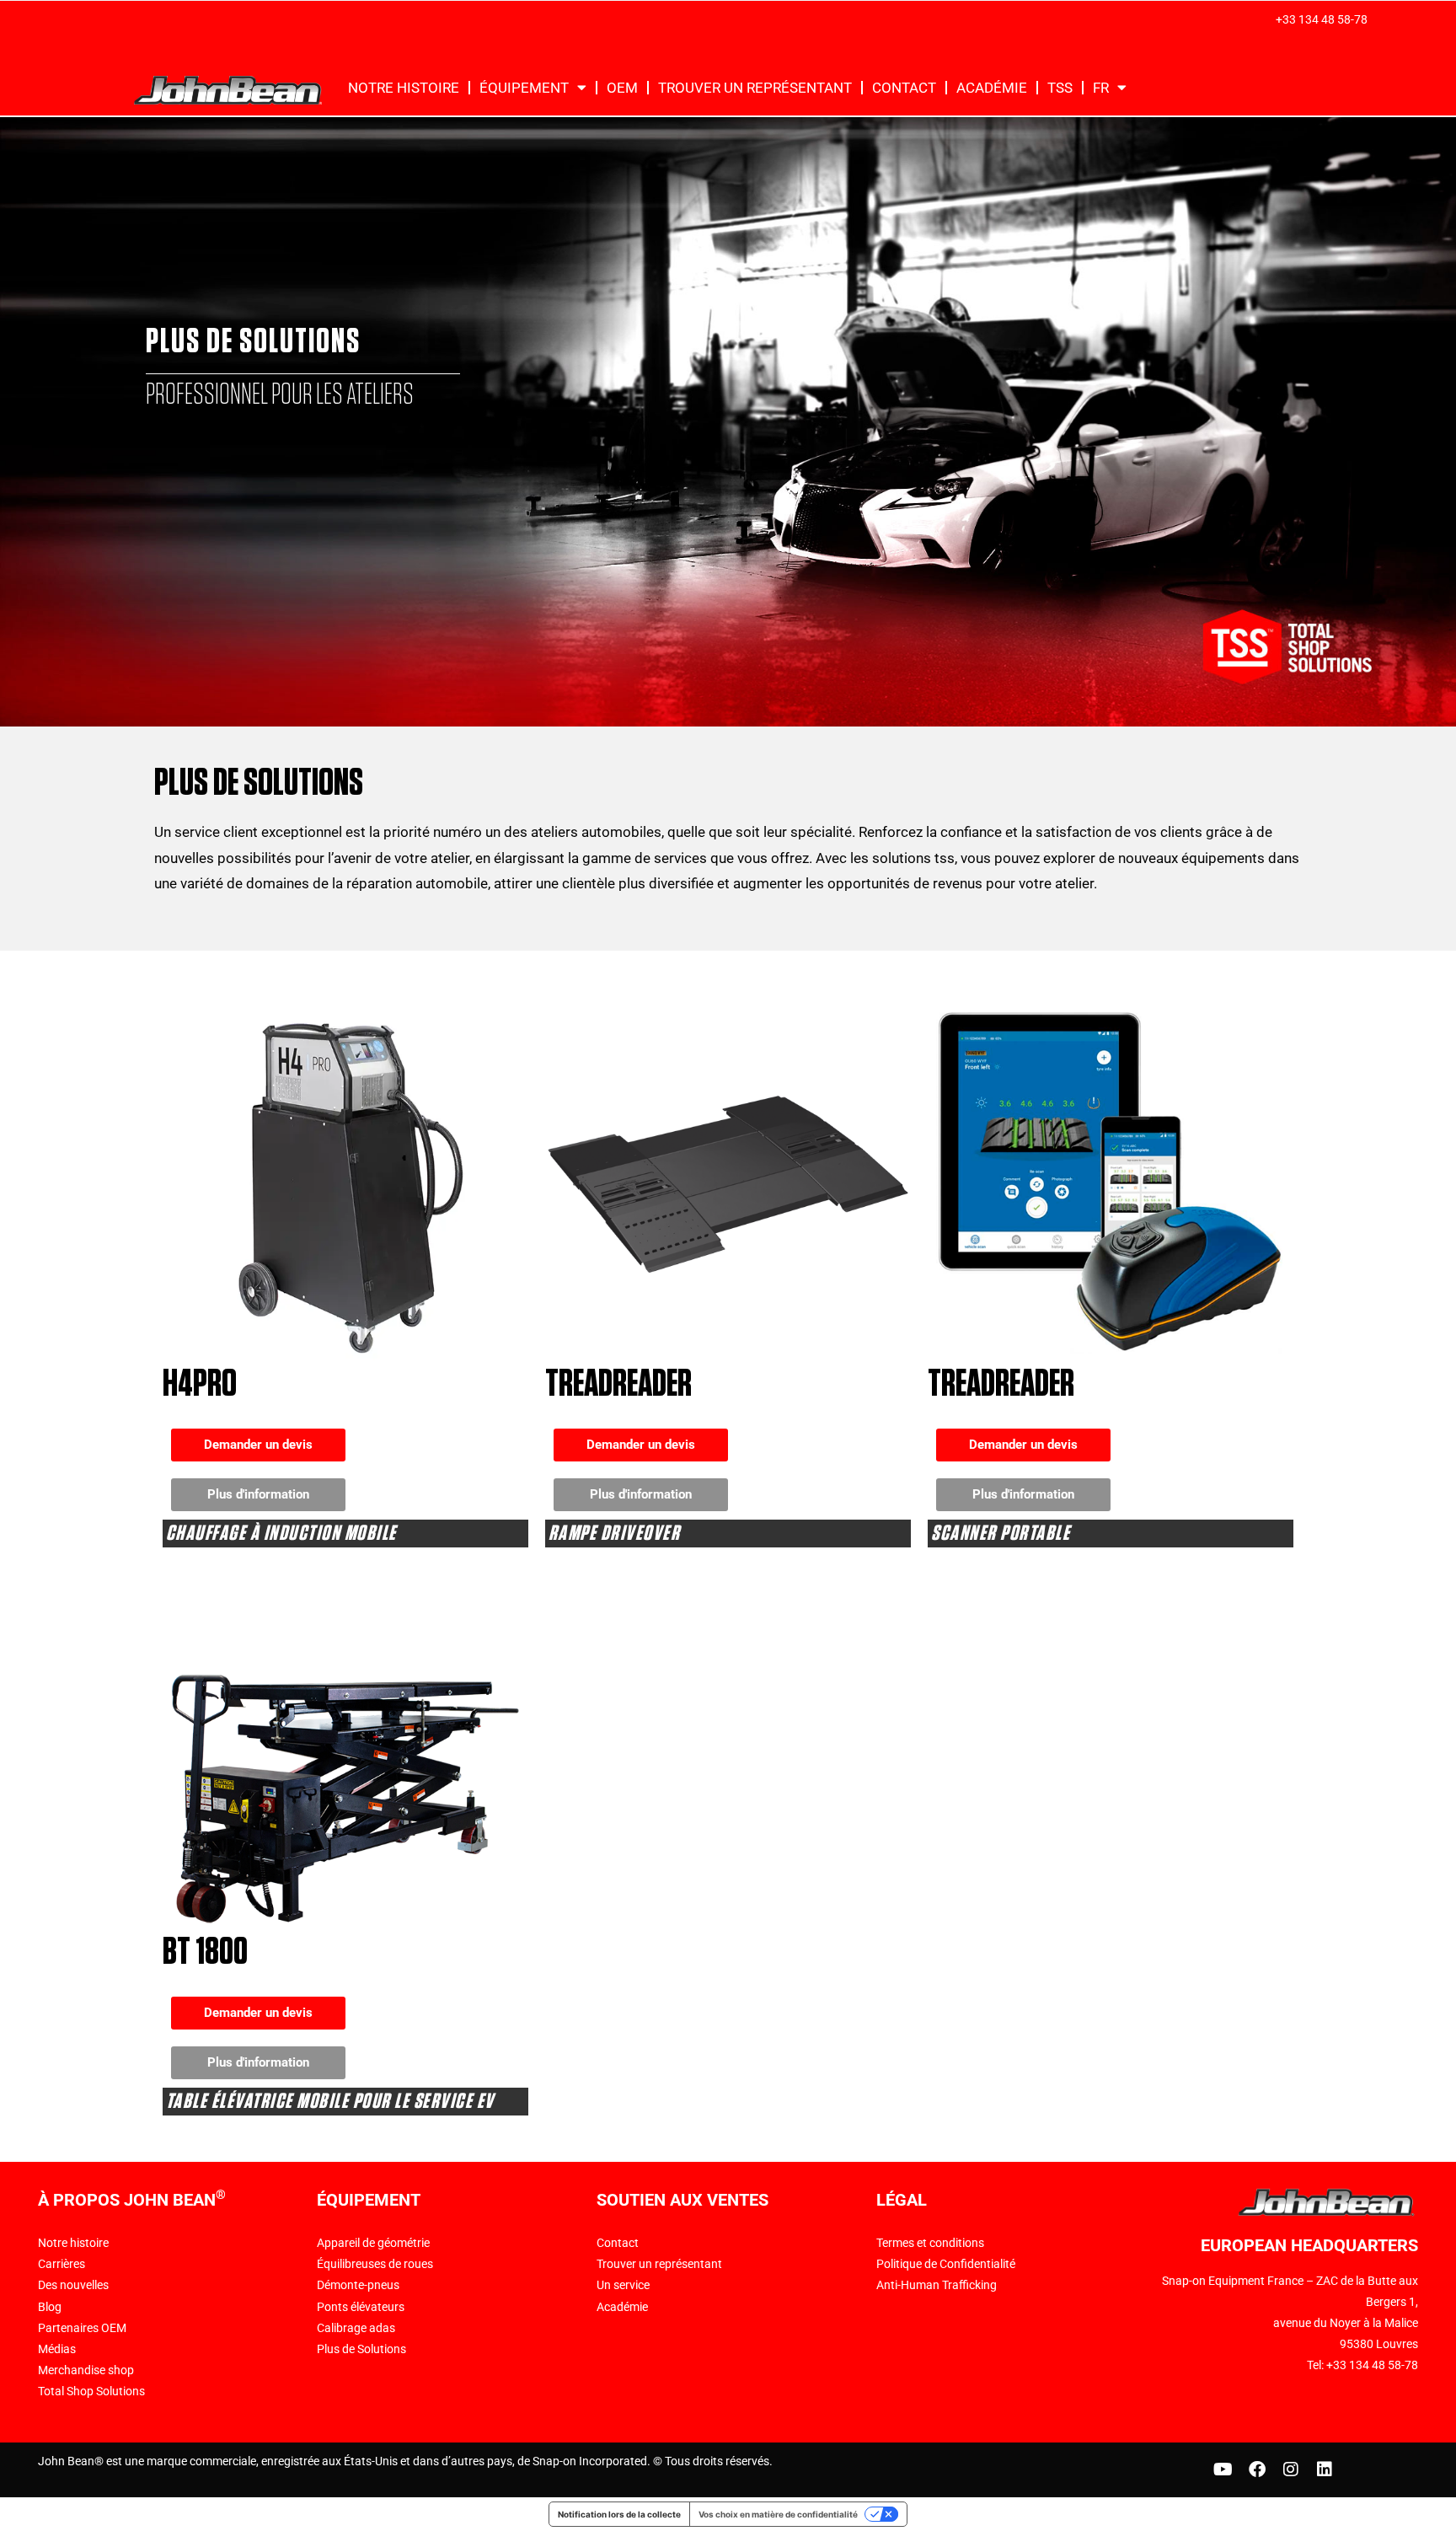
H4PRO (200, 1384)
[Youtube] (1223, 2469)
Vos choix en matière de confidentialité (778, 2514)
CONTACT (904, 88)
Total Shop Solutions (91, 2391)
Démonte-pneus (358, 2285)
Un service (623, 2285)
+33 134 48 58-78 (1322, 19)
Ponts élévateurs (361, 2307)
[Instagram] (1291, 2469)
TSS (1060, 88)
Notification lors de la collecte (619, 2514)
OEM (622, 88)
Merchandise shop (86, 2370)
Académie (622, 2307)
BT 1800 (205, 1952)
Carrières (62, 2264)
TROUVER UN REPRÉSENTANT (755, 88)
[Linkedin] (1325, 2469)
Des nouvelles (73, 2285)
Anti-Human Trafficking (937, 2285)
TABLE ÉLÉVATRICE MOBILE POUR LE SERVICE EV (330, 2102)
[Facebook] (1257, 2469)
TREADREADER (618, 1384)
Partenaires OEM (82, 2328)
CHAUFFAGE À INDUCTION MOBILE (281, 1534)
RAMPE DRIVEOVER (615, 1534)
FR (1101, 88)
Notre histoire (404, 88)
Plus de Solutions (361, 2349)
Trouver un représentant (659, 2264)
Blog (50, 2307)
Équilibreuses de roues (375, 2264)
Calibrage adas (356, 2328)
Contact (618, 2243)
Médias (57, 2349)
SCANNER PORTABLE (1001, 1534)
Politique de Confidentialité (946, 2264)
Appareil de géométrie (373, 2243)
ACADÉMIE (992, 88)
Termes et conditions (930, 2243)
